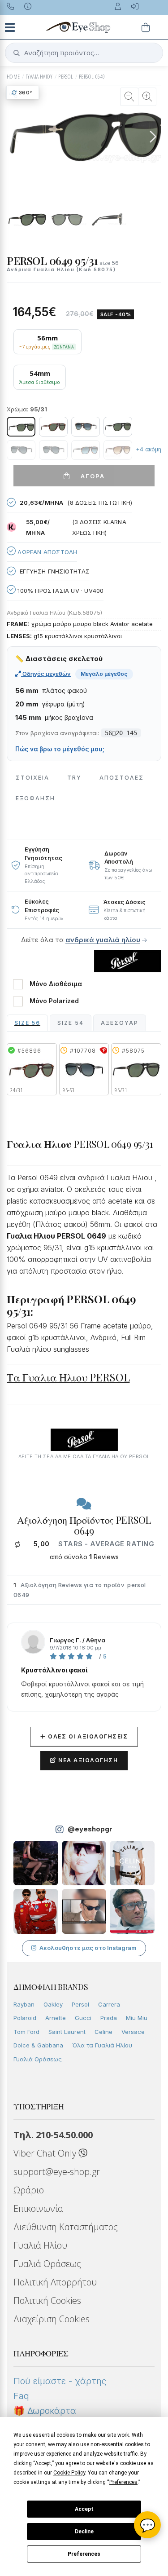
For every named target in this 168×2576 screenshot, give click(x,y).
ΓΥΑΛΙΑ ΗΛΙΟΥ (39, 77)
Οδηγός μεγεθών (46, 674)
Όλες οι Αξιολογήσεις (84, 1736)
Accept (84, 2509)
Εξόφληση (35, 798)
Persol (80, 2004)
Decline (84, 2532)
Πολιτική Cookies (47, 2300)
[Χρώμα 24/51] (118, 450)
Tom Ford (26, 2032)
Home (13, 77)
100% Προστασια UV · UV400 (60, 591)
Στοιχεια (32, 778)
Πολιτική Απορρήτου (55, 2282)
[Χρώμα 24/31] (53, 427)
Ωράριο (29, 2190)
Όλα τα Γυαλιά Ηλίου (102, 2045)
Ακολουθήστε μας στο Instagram (88, 1948)
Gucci (83, 2018)
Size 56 (27, 1023)
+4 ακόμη (149, 449)
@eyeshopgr (90, 1829)
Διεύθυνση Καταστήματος (66, 2227)
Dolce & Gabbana (38, 2045)
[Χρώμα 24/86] (86, 450)
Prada (109, 2018)
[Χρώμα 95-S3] (21, 450)
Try (74, 778)
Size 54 (71, 1023)
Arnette (56, 2018)
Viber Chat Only (46, 2153)
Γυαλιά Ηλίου (40, 2245)
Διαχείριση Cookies (52, 2319)
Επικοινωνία (38, 2208)
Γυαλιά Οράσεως (38, 2059)
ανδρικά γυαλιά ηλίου (103, 940)
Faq (21, 2396)
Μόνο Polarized (54, 1001)
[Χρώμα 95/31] (21, 427)
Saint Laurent (67, 2032)
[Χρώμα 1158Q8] (86, 427)
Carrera (109, 2004)
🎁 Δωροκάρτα (45, 2411)
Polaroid (25, 2018)
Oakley (53, 2004)
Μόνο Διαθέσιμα (56, 984)
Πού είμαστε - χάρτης (60, 2381)
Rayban (24, 2004)
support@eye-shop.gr (57, 2172)
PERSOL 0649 (92, 77)
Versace (133, 2032)
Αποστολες (122, 778)
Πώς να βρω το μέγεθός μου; (60, 749)
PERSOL (66, 77)
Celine (103, 2032)
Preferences (84, 2554)
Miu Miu (137, 2018)
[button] (153, 137)
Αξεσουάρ (120, 1023)
